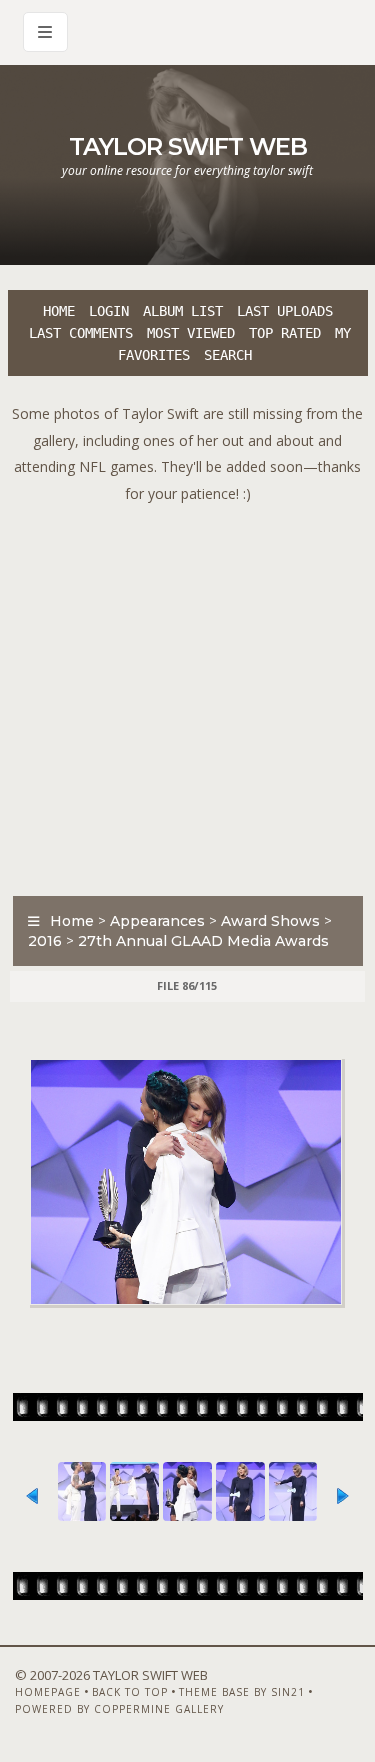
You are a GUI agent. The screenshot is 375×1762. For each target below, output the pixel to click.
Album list (183, 311)
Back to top (130, 1692)
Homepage (48, 1692)
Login (109, 311)
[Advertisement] (187, 694)
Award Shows (270, 921)
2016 (45, 941)
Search (228, 355)
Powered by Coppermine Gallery (119, 1709)
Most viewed (191, 333)
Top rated (285, 333)
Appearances (157, 921)
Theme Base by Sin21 (242, 1692)
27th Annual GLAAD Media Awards (203, 941)
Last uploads (285, 311)
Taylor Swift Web (188, 146)
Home (59, 311)
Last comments (81, 333)
